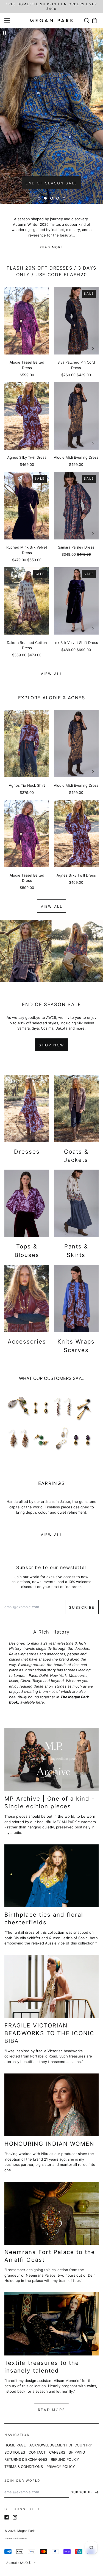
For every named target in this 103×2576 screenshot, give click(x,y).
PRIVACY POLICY (61, 2467)
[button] (86, 21)
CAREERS (57, 2452)
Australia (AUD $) (19, 2563)
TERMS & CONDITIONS (24, 2467)
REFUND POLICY (65, 2459)
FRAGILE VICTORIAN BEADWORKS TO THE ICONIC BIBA (49, 2033)
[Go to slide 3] (51, 198)
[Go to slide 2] (45, 198)
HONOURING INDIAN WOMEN (49, 2144)
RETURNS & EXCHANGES (26, 2459)
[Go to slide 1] (39, 198)
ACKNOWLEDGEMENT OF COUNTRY (61, 2445)
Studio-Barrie (20, 2539)
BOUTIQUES (15, 2452)
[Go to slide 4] (58, 198)
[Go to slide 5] (64, 198)
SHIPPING (77, 2452)
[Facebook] (7, 2517)
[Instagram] (15, 2517)
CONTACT (37, 2452)
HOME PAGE (15, 2445)
